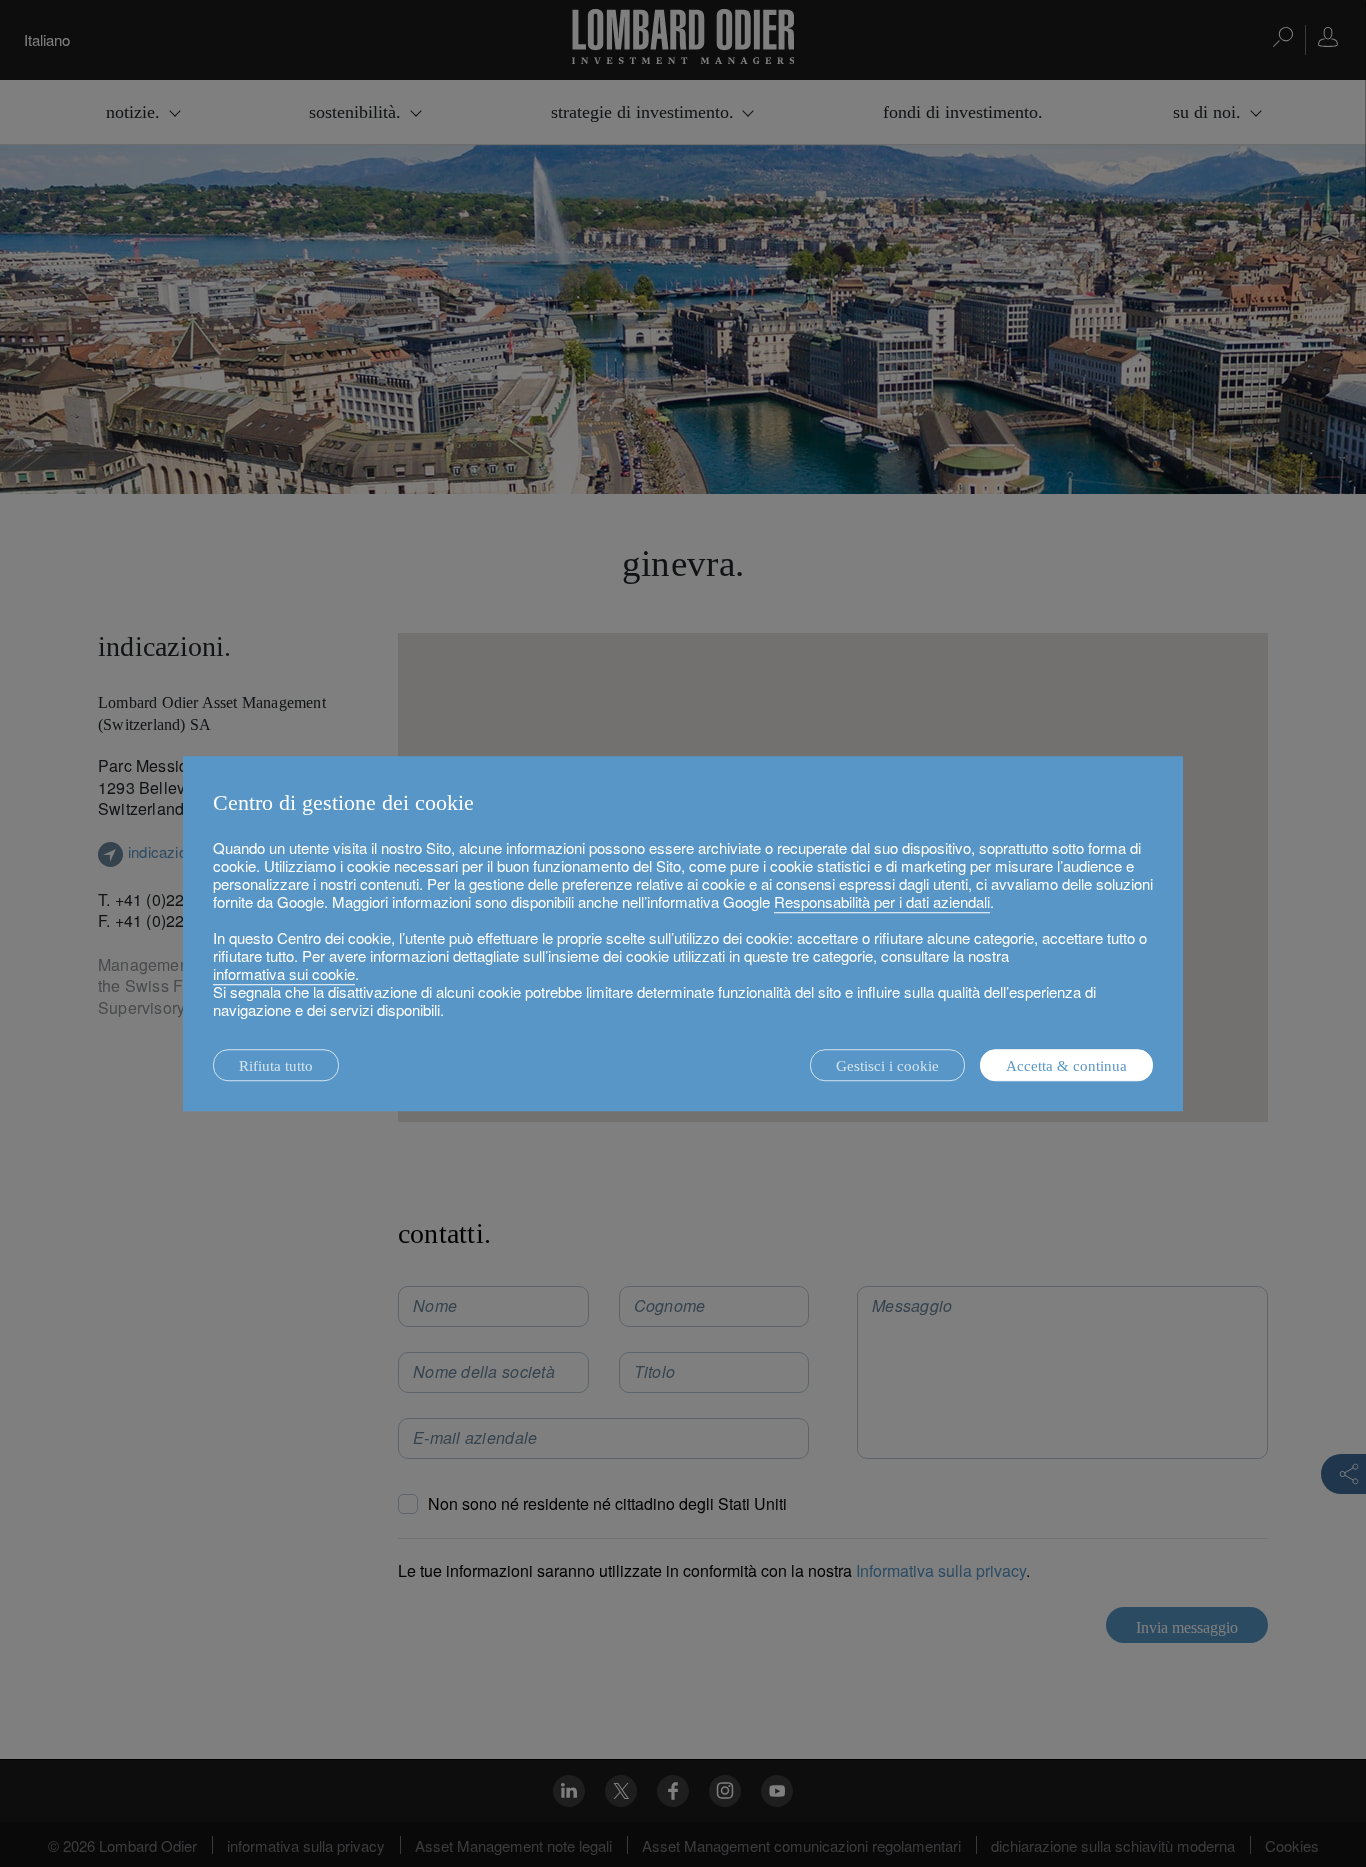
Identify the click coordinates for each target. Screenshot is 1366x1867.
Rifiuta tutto (276, 1066)
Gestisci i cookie (887, 1066)
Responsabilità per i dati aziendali (882, 901)
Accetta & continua (1066, 1066)
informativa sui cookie (284, 973)
